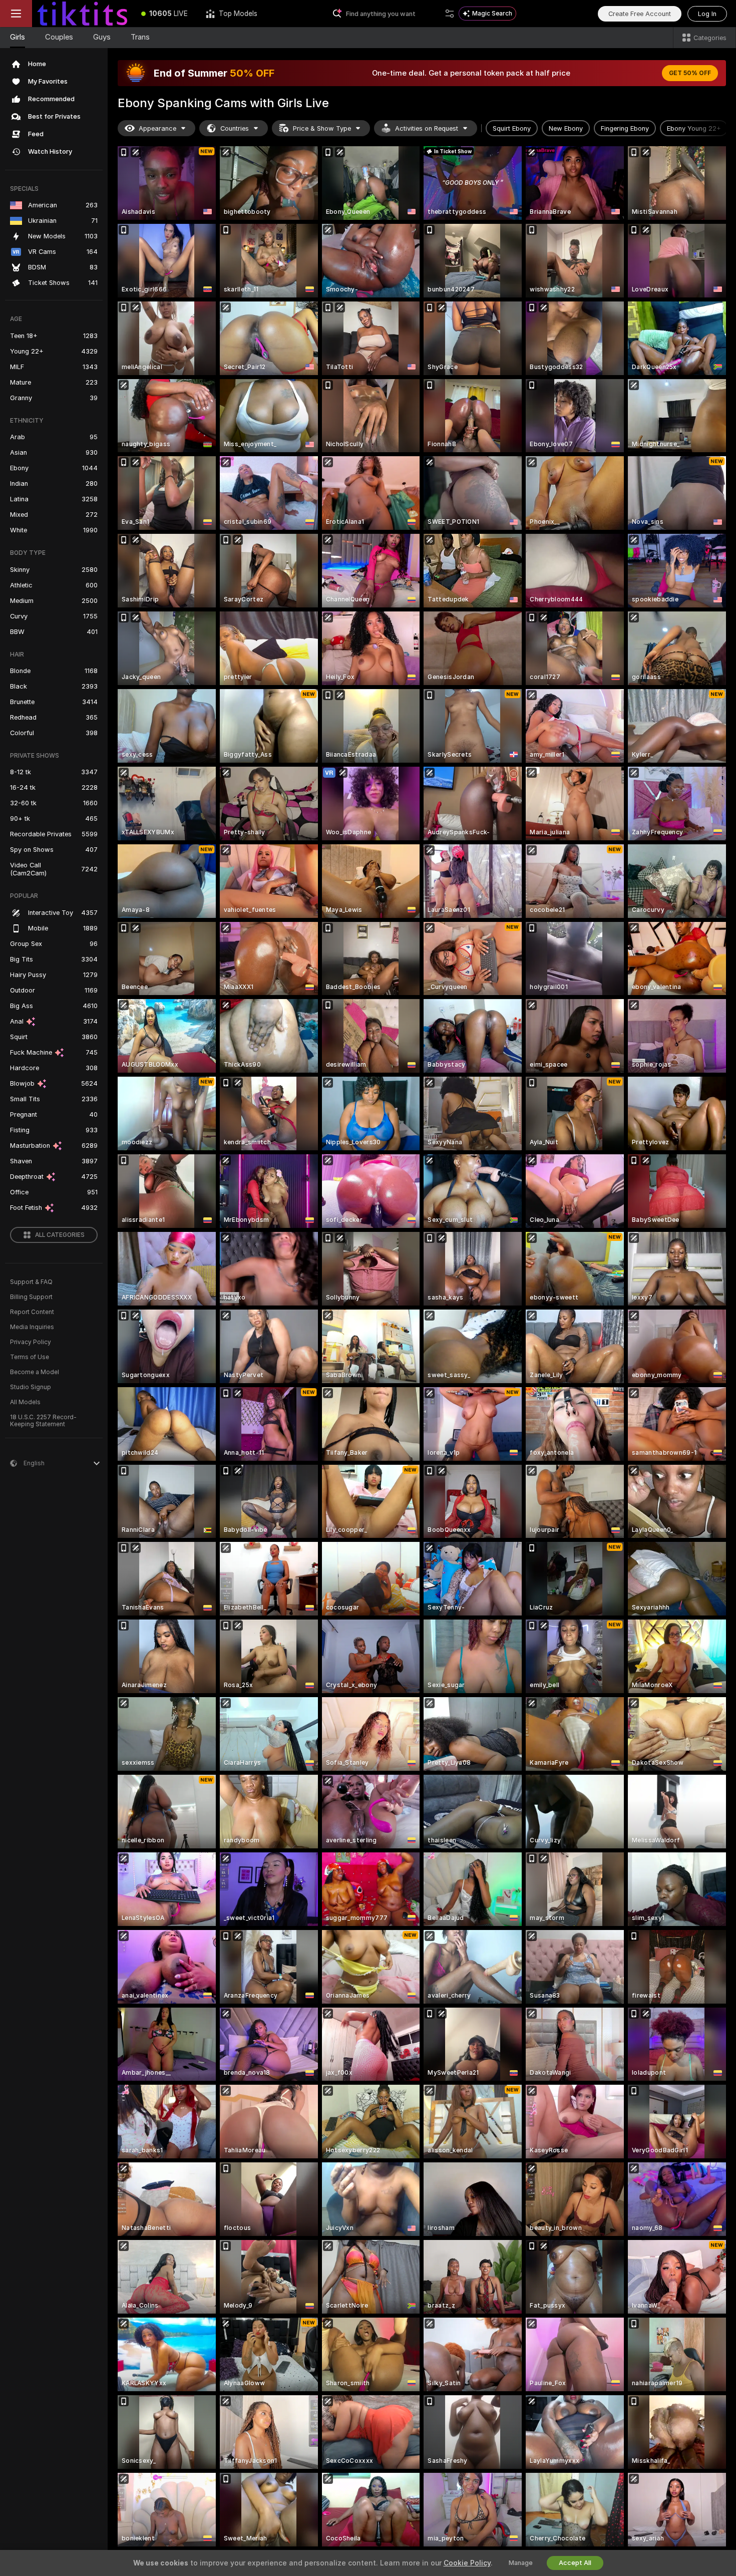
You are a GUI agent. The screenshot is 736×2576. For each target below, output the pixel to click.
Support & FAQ (31, 1282)
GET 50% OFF (690, 73)
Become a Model (35, 1372)
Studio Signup (31, 1387)
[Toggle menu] (16, 14)
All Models (25, 1402)
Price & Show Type (322, 128)
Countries (235, 128)
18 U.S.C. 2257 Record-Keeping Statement (43, 1421)
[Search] (450, 14)
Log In (707, 14)
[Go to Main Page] (82, 14)
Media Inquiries (32, 1327)
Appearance (157, 128)
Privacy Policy (31, 1342)
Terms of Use (30, 1357)
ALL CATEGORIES (60, 1235)
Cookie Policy (467, 2563)
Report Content (32, 1312)
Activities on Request (427, 128)
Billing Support (31, 1297)
